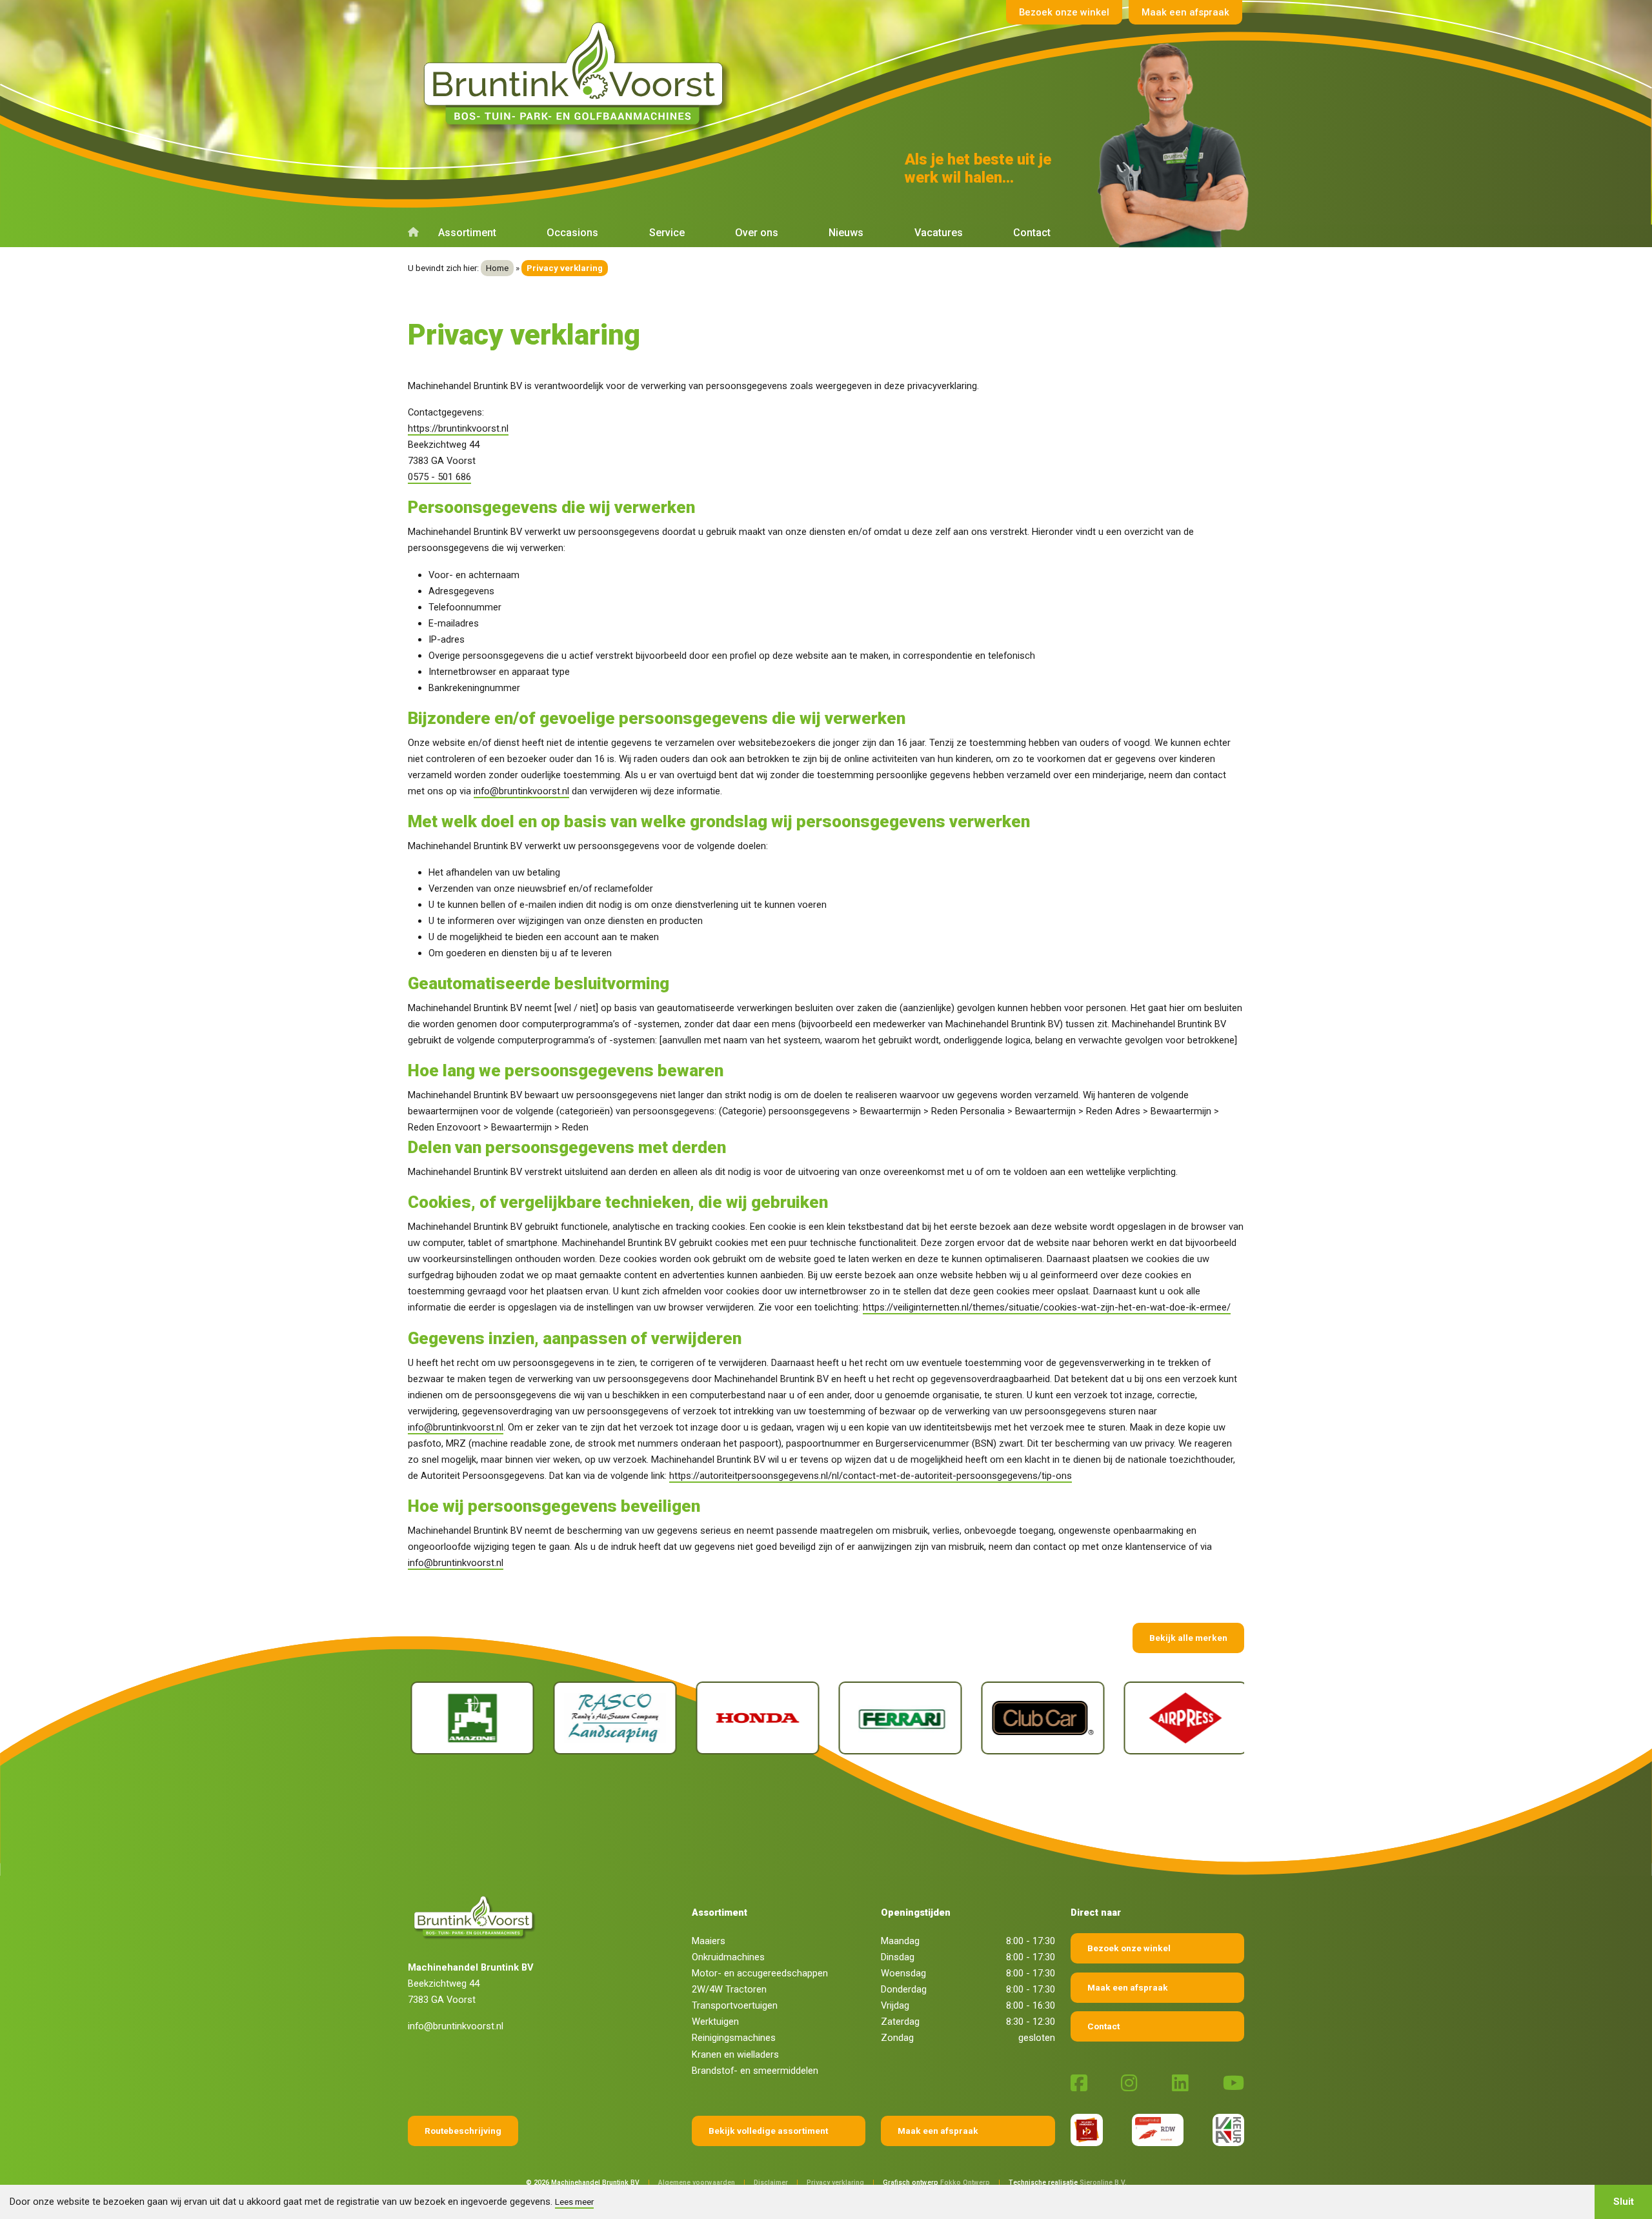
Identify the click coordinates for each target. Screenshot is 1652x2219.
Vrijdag (895, 2005)
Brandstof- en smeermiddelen (755, 2071)
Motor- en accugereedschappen (760, 1973)
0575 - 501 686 (439, 477)
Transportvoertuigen (735, 2005)
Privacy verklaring (835, 2183)
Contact (1032, 233)
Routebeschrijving (463, 2131)
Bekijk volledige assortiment (768, 2131)
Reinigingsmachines (734, 2038)
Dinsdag (898, 1957)
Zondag (897, 2038)
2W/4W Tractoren (729, 1989)
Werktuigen (715, 2022)
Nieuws (846, 233)
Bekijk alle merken (1188, 1638)
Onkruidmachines (728, 1957)
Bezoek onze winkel (1064, 12)
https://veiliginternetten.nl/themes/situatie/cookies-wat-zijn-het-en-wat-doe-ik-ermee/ (1047, 1307)
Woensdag (903, 1973)
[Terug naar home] (578, 74)
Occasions (572, 233)
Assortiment (467, 233)
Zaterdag (900, 2022)
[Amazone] (1191, 1718)
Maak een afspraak (1185, 12)
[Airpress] (1048, 1718)
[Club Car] (906, 1718)
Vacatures (939, 233)
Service (667, 233)
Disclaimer (771, 2183)
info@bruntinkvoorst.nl (521, 791)
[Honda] (620, 1718)
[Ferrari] (763, 1718)
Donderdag (904, 1989)
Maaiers (709, 1941)
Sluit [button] (1624, 2202)
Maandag (900, 1941)
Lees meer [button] (574, 2202)
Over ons (757, 233)
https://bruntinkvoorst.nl (458, 428)
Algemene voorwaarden (697, 2183)
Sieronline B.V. (1103, 2183)
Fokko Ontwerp (965, 2183)
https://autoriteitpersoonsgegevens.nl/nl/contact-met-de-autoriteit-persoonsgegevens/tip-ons (871, 1476)
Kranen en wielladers (735, 2054)
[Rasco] (478, 1718)
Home (497, 268)
